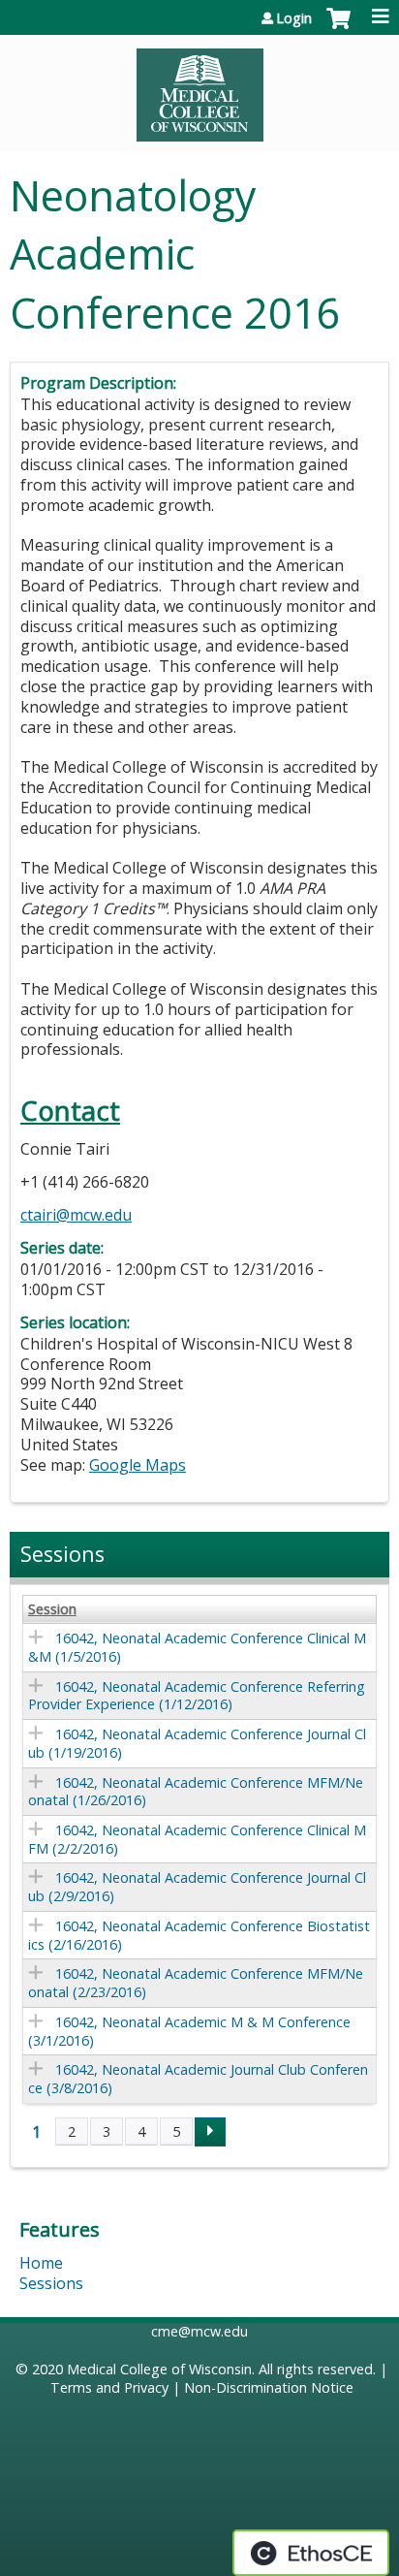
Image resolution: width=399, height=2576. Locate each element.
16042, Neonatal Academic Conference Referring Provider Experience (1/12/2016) (197, 1696)
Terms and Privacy (109, 2387)
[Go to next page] (210, 2132)
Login (294, 18)
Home (41, 2263)
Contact (70, 1111)
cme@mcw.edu (199, 2331)
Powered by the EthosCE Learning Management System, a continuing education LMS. (311, 2553)
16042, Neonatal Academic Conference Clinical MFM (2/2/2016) (197, 1839)
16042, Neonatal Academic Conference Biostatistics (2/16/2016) (199, 1935)
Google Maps (138, 1465)
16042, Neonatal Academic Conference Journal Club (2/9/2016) (197, 1887)
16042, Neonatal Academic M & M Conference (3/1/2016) (189, 2031)
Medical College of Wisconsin (159, 2369)
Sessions (51, 2283)
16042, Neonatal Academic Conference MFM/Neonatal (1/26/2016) (196, 1792)
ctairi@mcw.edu (76, 1215)
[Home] (199, 88)
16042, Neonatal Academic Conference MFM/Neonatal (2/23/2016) (196, 1983)
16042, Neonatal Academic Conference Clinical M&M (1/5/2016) (197, 1647)
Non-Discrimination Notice (269, 2387)
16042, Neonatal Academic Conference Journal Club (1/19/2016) (197, 1743)
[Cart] (338, 28)
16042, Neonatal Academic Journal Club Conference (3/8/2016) (198, 2079)
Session (52, 1609)
